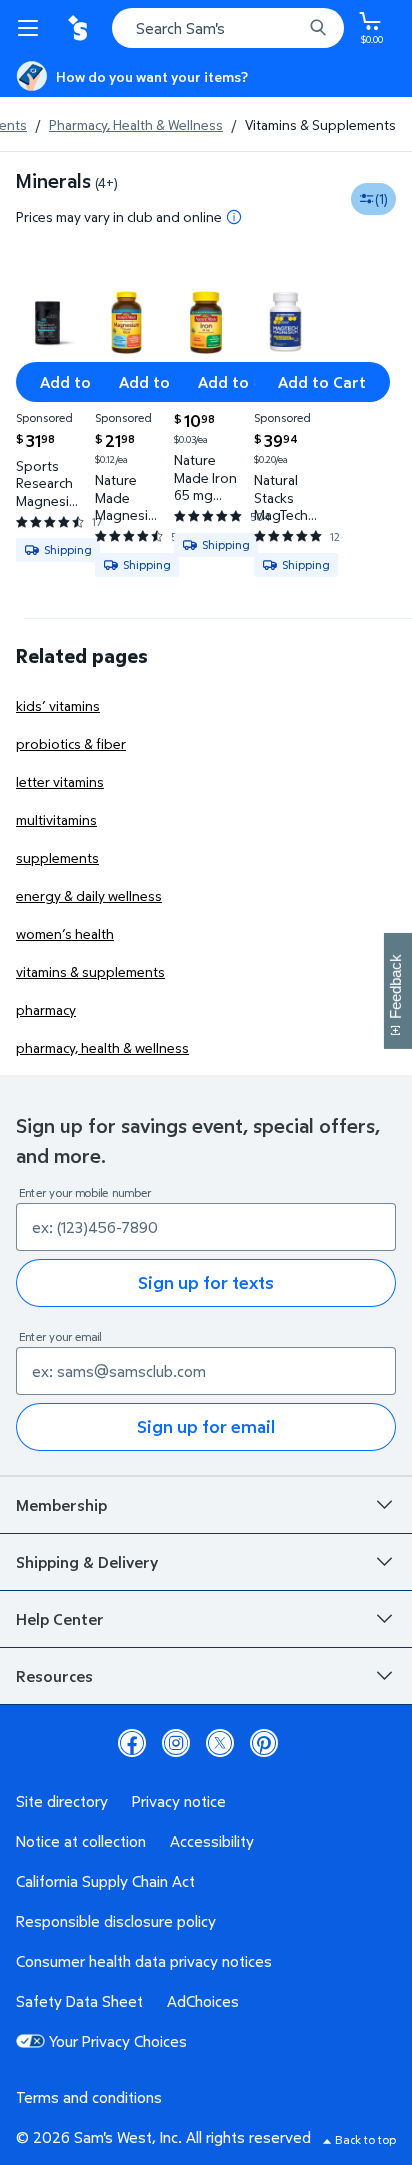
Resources (54, 1676)
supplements (57, 857)
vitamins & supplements (90, 971)
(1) (381, 198)
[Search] (318, 28)
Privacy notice (179, 1801)
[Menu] (32, 28)
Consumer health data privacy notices (144, 1961)
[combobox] (228, 28)
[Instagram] (176, 1743)
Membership (61, 1505)
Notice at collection (81, 1841)
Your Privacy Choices (118, 2041)
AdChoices (203, 2001)
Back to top (365, 2139)
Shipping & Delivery (87, 1562)
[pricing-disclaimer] (234, 217)
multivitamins (56, 819)
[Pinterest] (264, 1743)
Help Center (60, 1619)
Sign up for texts (206, 1282)
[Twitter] (220, 1743)
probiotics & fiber (71, 743)
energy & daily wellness (89, 895)
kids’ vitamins (58, 705)
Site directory (62, 1801)
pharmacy (46, 1009)
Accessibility (212, 1841)
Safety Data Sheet (79, 2001)
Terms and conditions (89, 2097)
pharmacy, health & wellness (102, 1047)
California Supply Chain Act (105, 1881)
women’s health (65, 933)
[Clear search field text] (292, 28)
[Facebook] (132, 1743)
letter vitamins (60, 781)
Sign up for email (206, 1426)
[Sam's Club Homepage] (80, 28)
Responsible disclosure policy (116, 1921)
